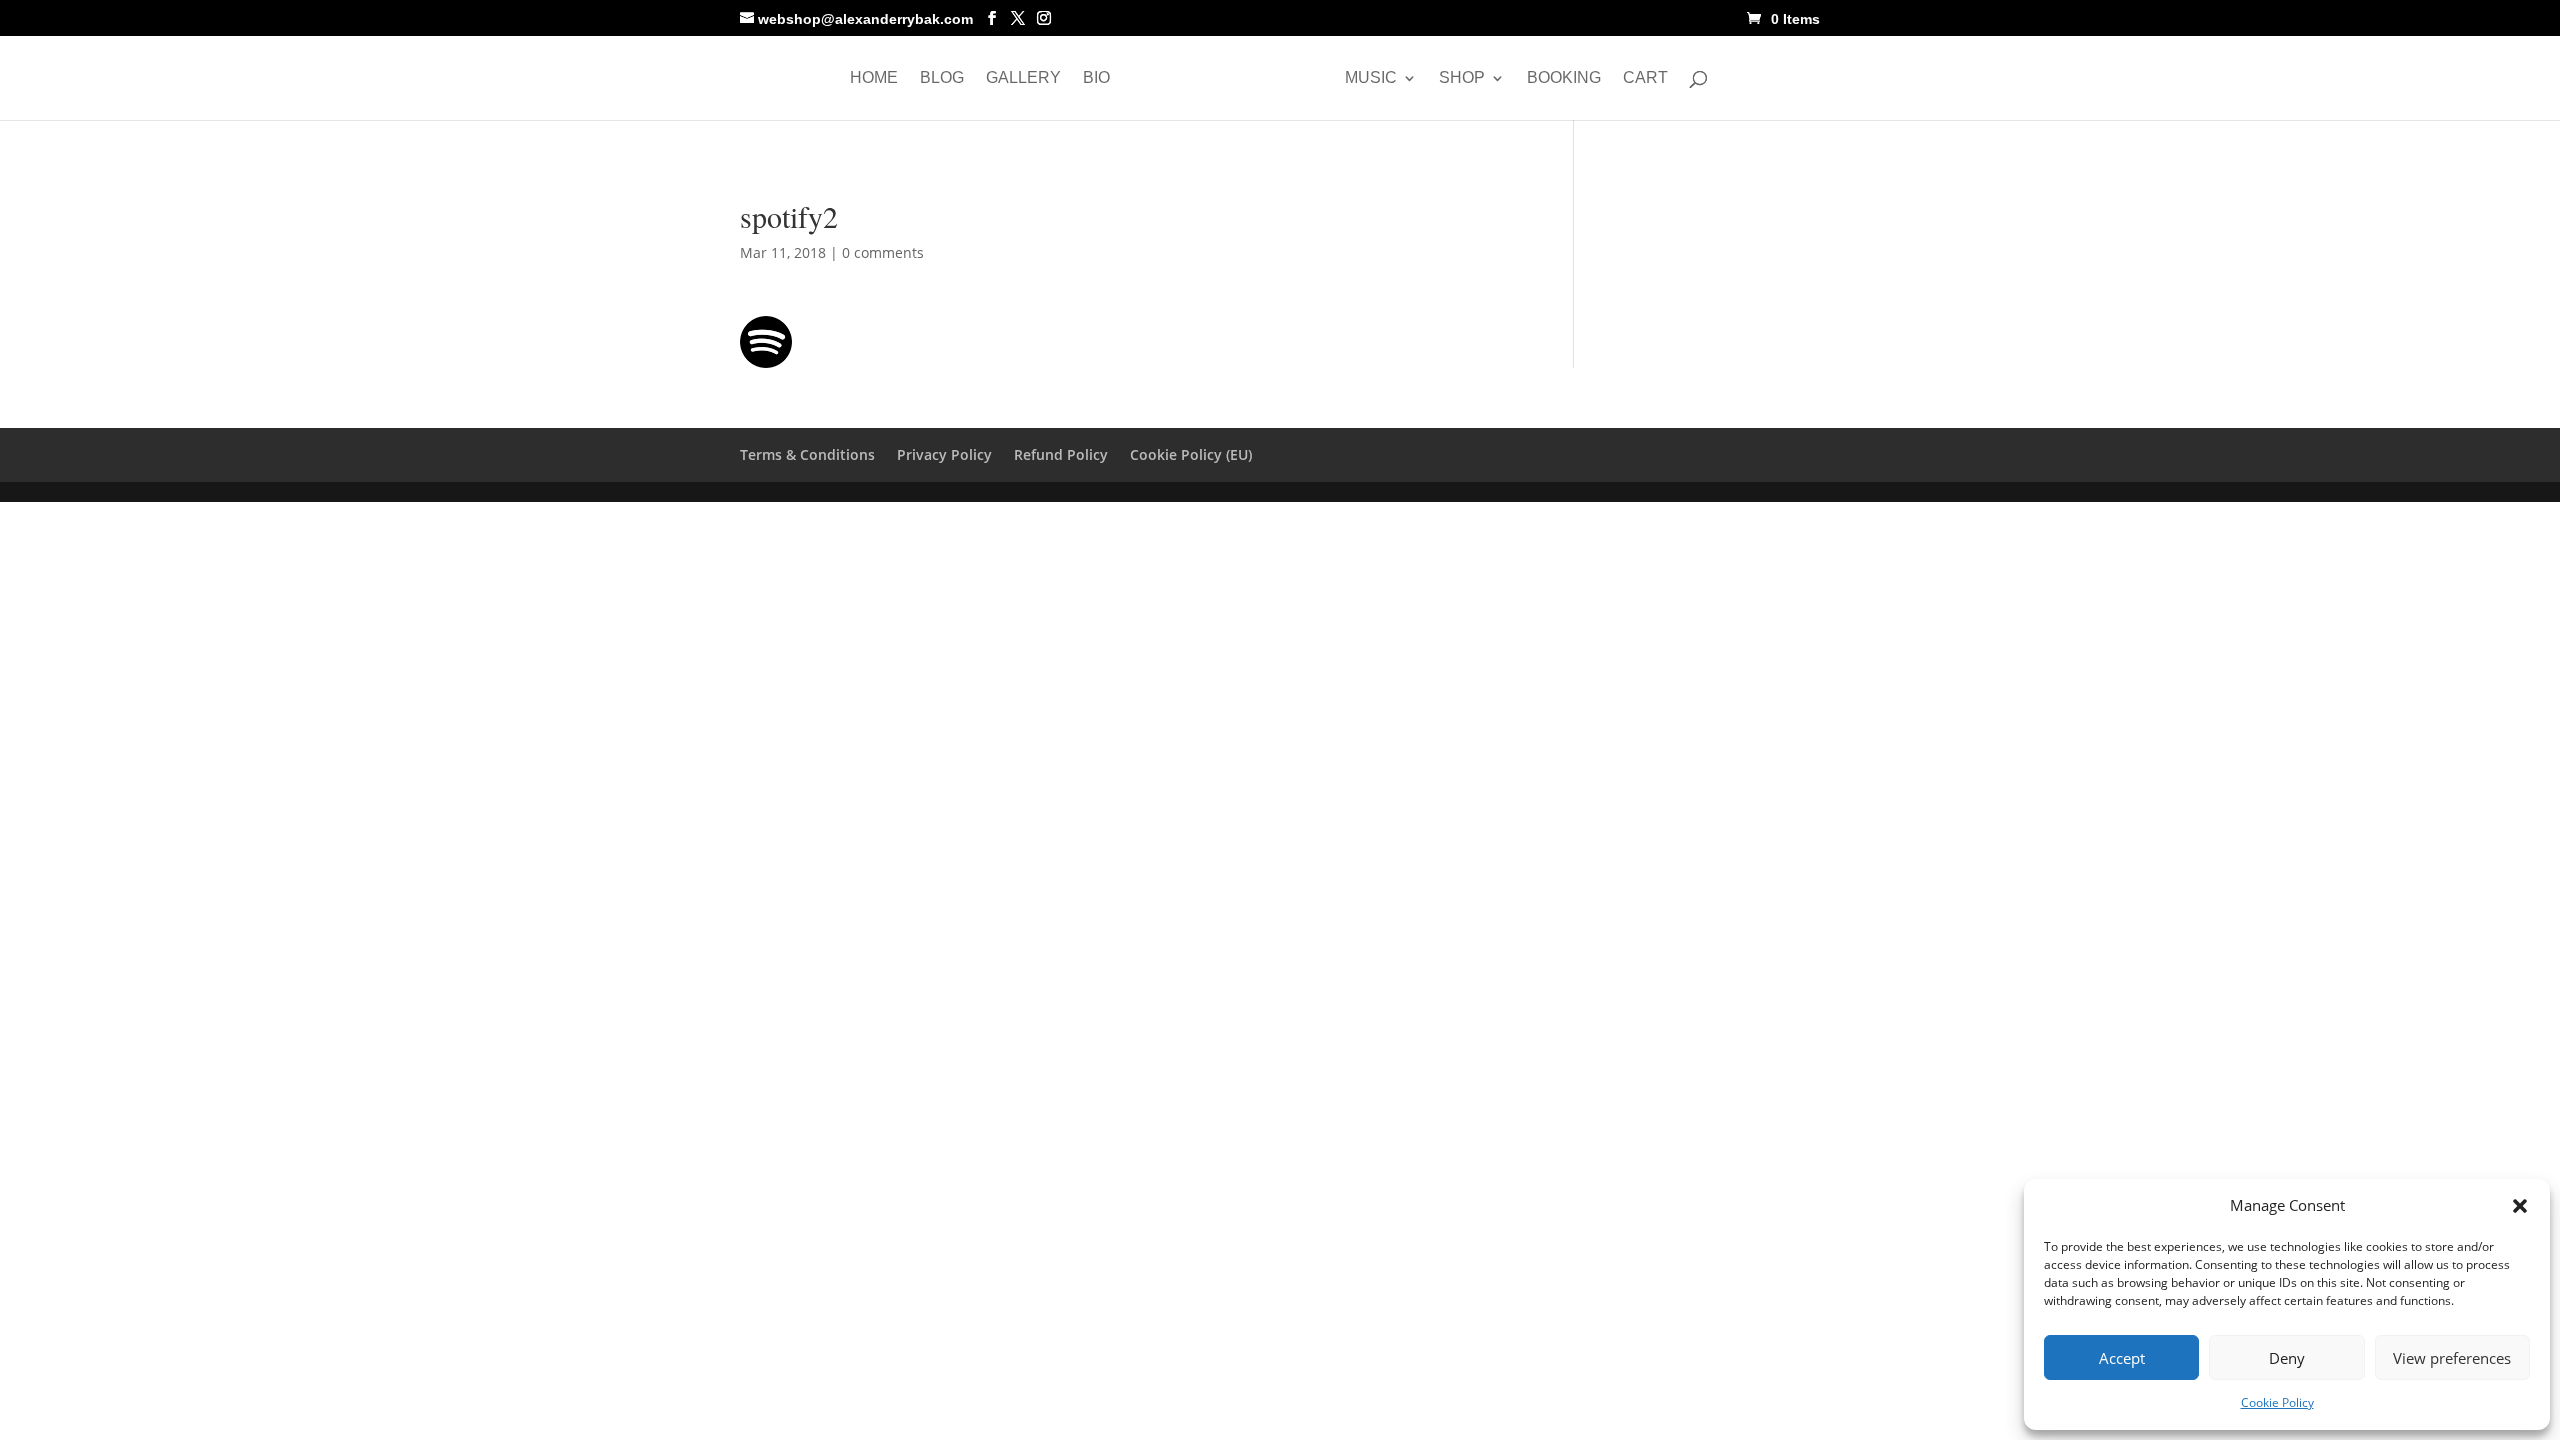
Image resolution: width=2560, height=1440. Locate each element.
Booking (1564, 78)
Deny (2287, 1358)
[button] (2520, 1206)
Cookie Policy (2277, 1402)
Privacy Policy (944, 454)
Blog (942, 78)
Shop (1462, 78)
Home (874, 78)
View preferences (2452, 1358)
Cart (1645, 78)
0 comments (883, 252)
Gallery (1023, 78)
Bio (1096, 78)
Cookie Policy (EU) (1191, 454)
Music (1371, 78)
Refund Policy (1061, 454)
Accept (2122, 1358)
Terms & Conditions (807, 454)
